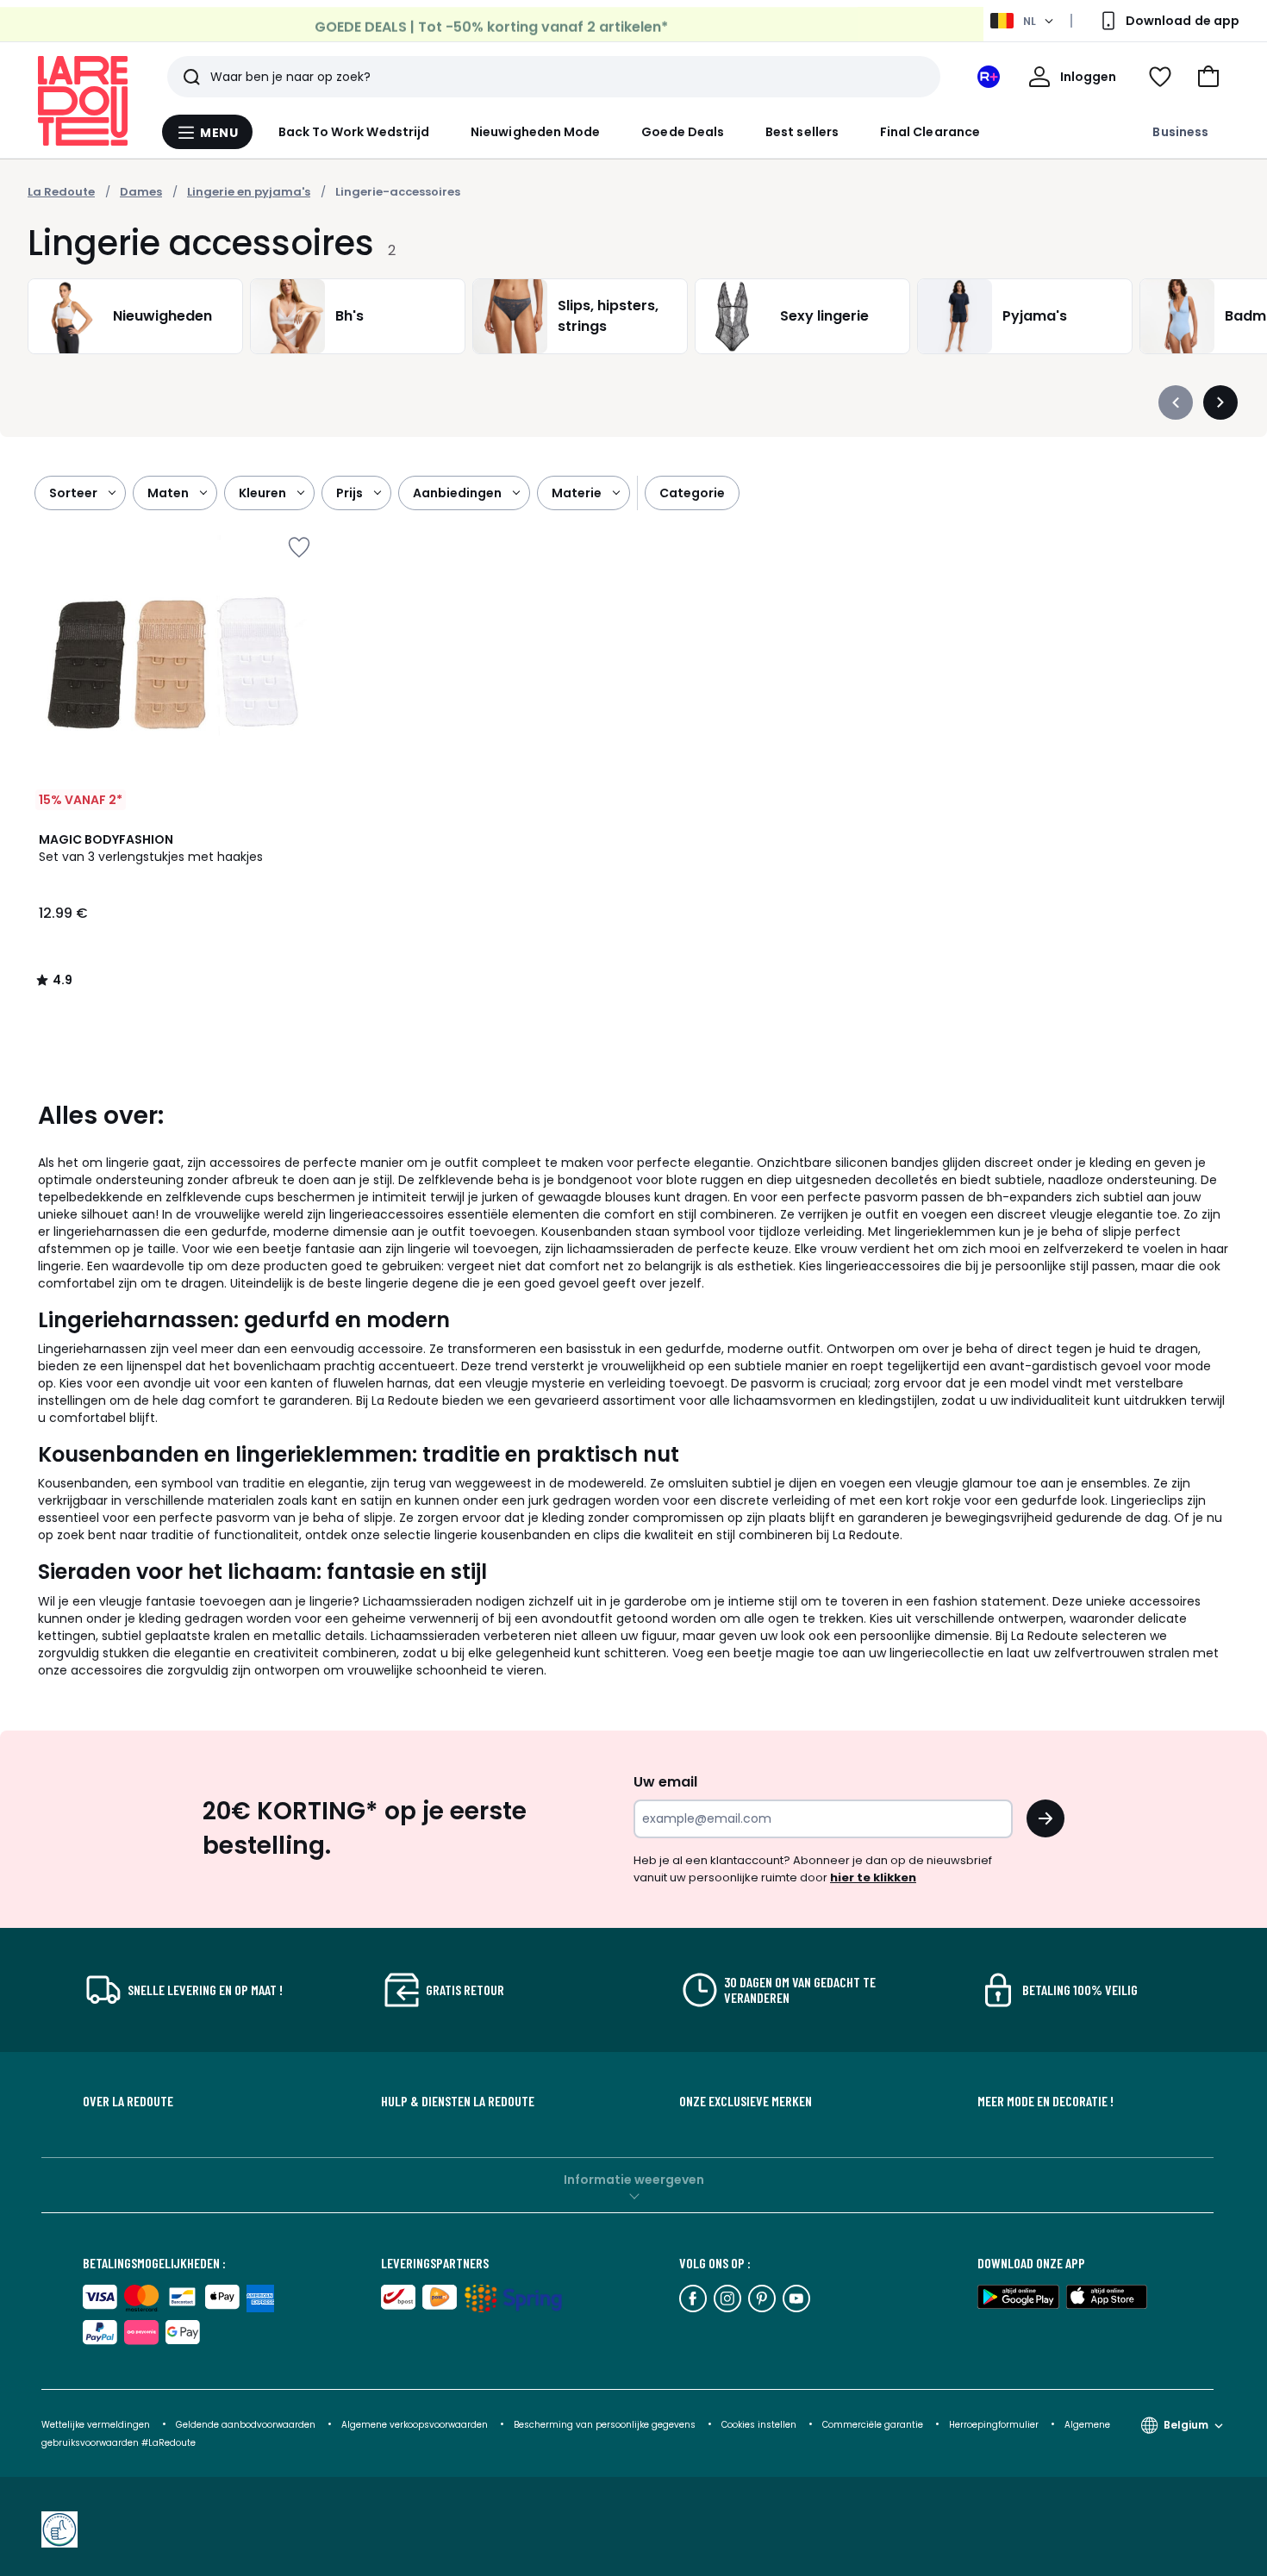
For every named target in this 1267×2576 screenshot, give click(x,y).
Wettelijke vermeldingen (96, 2425)
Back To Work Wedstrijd (354, 132)
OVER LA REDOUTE (128, 2101)
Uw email (665, 1782)
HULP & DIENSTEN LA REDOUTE (458, 2101)
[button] (1208, 77)
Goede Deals (683, 132)
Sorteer (73, 493)
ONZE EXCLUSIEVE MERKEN (746, 2101)
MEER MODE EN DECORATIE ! (1045, 2101)
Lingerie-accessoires (398, 192)
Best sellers (802, 132)
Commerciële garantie (874, 2425)
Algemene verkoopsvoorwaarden (415, 2425)
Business (1180, 132)
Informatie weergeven (634, 2180)
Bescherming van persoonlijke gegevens (606, 2425)
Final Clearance (930, 132)
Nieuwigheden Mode (535, 132)
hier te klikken (873, 1877)
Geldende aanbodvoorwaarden (246, 2425)
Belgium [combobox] (1186, 2425)
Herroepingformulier (995, 2425)
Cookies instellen (760, 2425)
